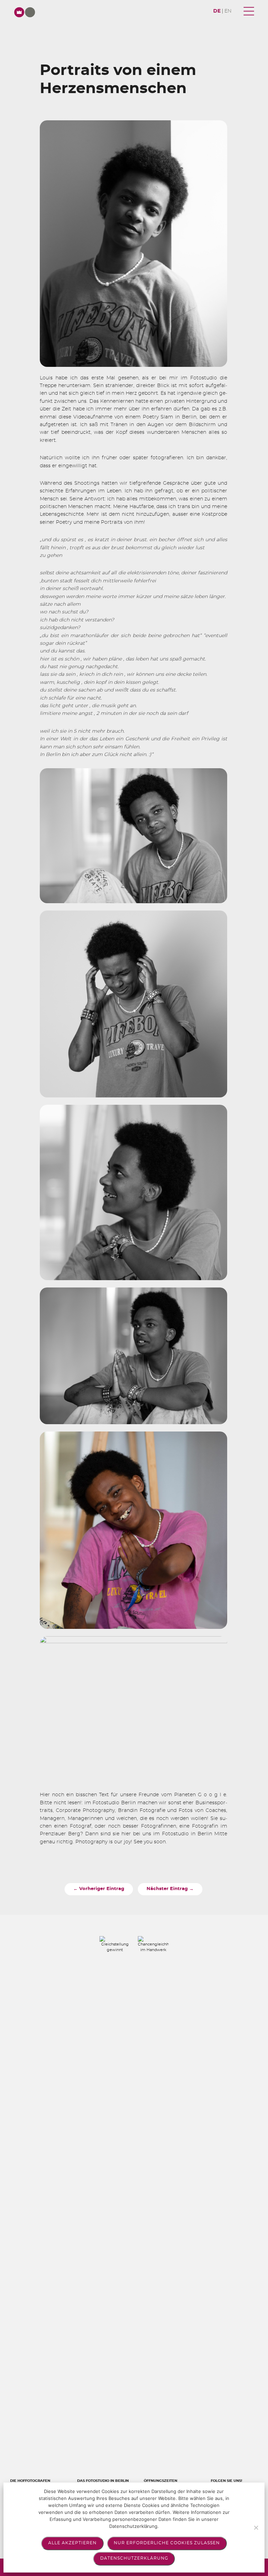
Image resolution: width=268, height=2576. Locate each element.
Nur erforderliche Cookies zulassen (167, 2543)
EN (228, 11)
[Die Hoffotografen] (25, 12)
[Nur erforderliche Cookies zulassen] (256, 2528)
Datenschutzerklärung (134, 2558)
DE (217, 11)
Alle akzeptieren (72, 2543)
